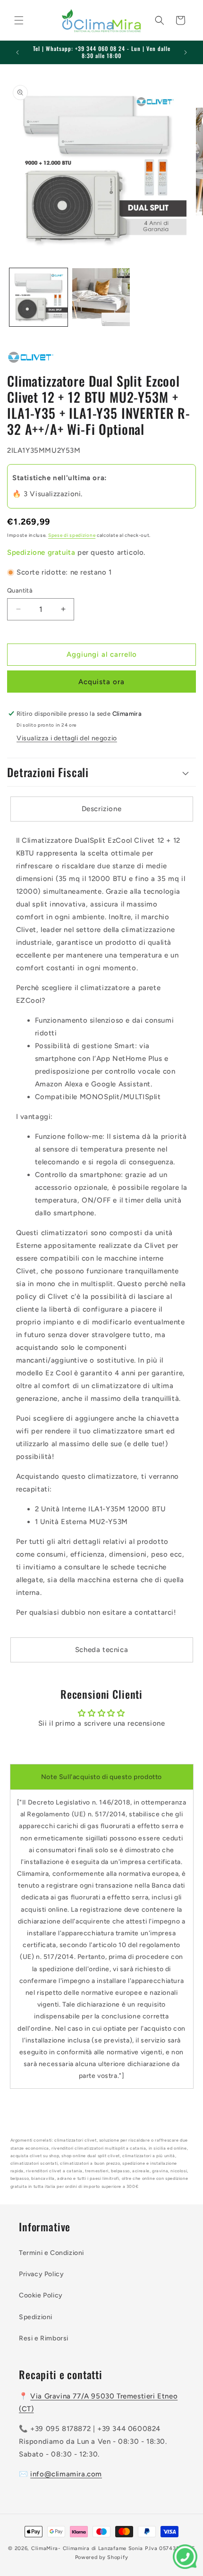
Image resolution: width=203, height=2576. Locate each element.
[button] (19, 20)
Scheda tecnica (101, 1650)
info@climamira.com (66, 2474)
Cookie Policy (41, 2295)
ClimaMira (45, 2548)
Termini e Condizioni (51, 2253)
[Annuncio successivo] (186, 52)
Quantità (20, 590)
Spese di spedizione (72, 535)
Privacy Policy (41, 2274)
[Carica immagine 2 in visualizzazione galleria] (101, 297)
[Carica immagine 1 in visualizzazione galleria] (38, 297)
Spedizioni (36, 2317)
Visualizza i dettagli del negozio (67, 738)
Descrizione (102, 809)
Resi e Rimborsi (44, 2338)
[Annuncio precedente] (17, 52)
